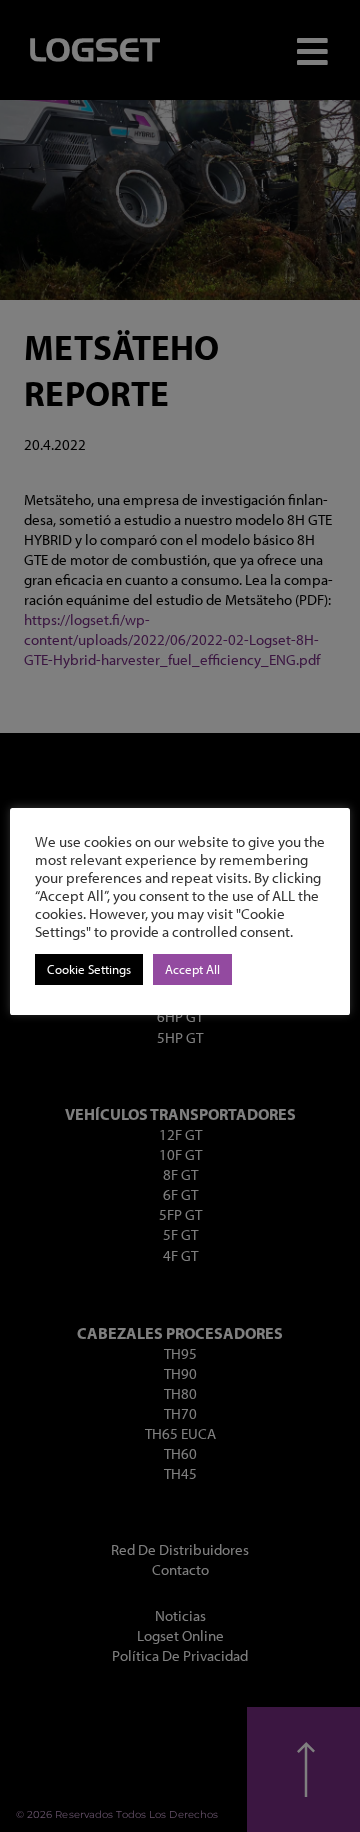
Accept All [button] (192, 969)
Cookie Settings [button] (89, 969)
